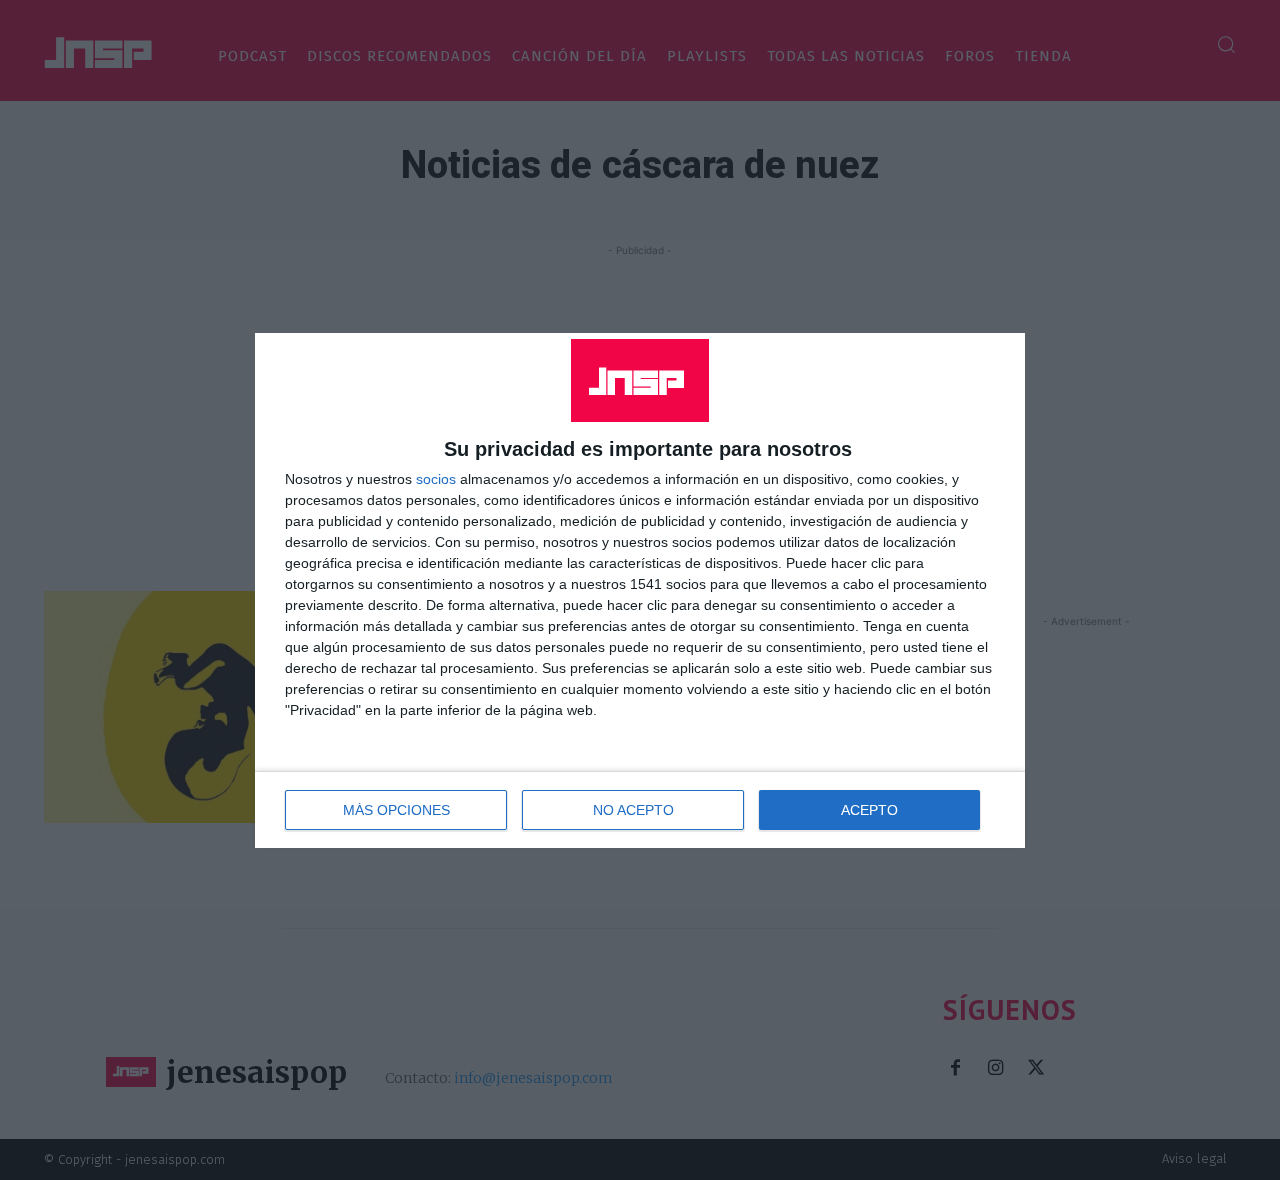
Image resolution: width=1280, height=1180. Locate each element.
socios (436, 479)
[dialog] (640, 590)
